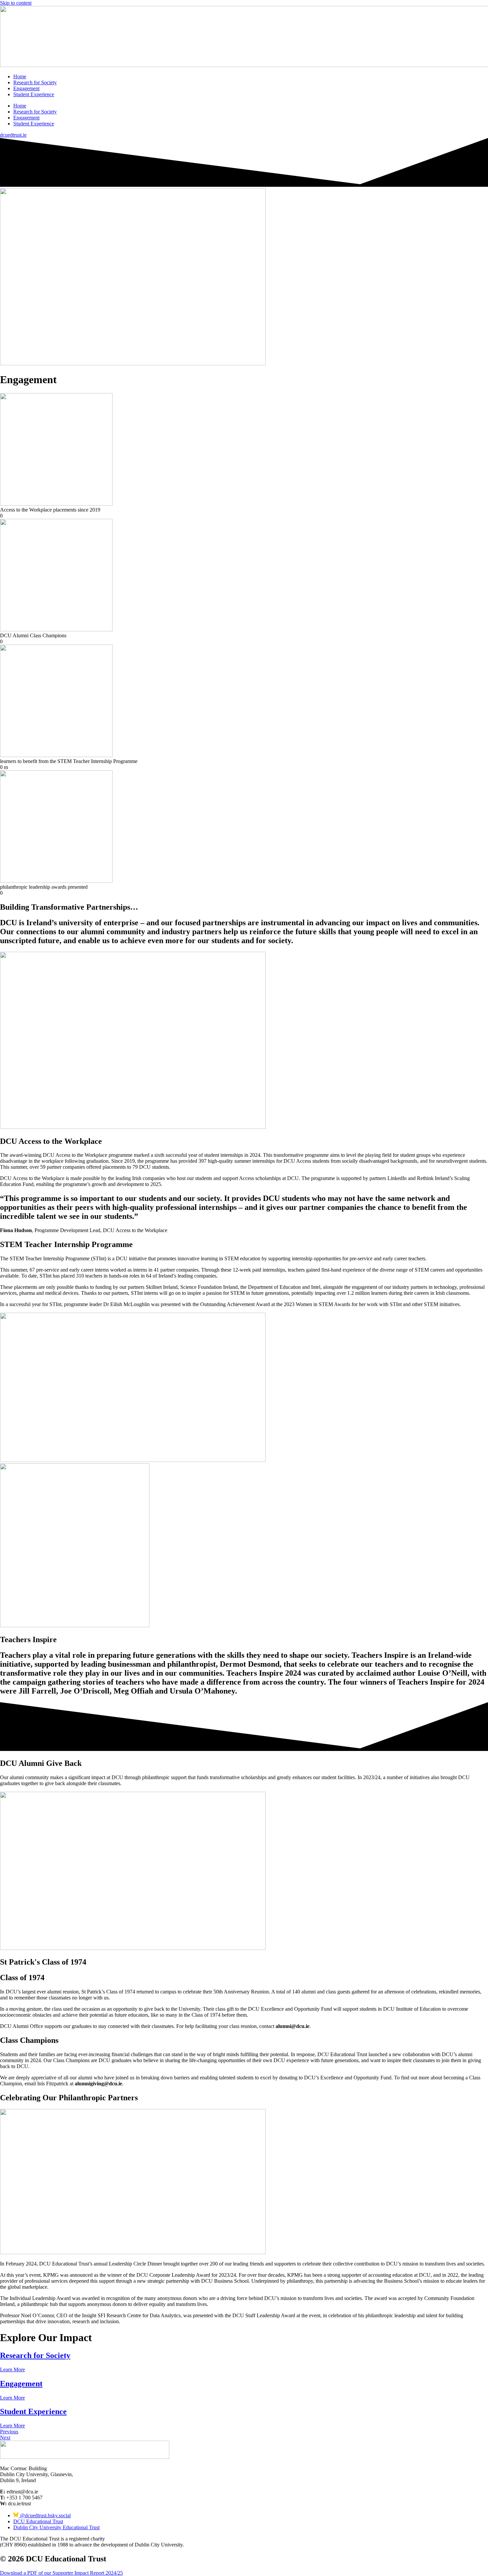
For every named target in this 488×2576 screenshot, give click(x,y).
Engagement (26, 88)
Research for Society (35, 82)
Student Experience (34, 94)
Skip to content (16, 3)
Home (20, 76)
